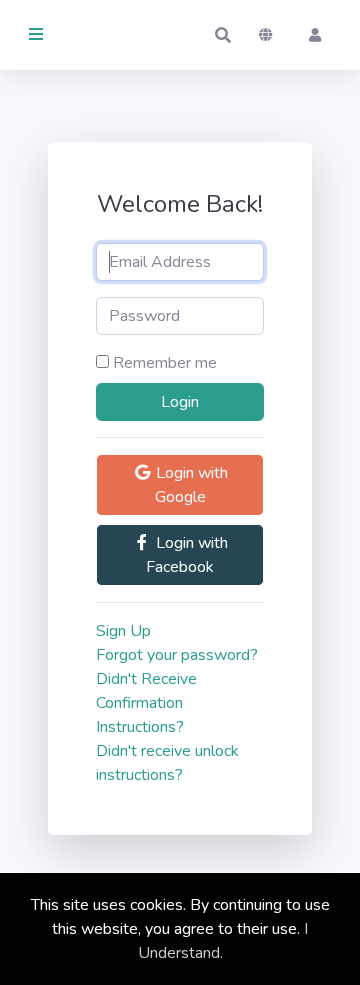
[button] (223, 35)
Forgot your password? (177, 655)
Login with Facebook (187, 555)
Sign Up (123, 631)
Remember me (165, 363)
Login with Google (190, 485)
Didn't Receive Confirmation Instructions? (146, 703)
